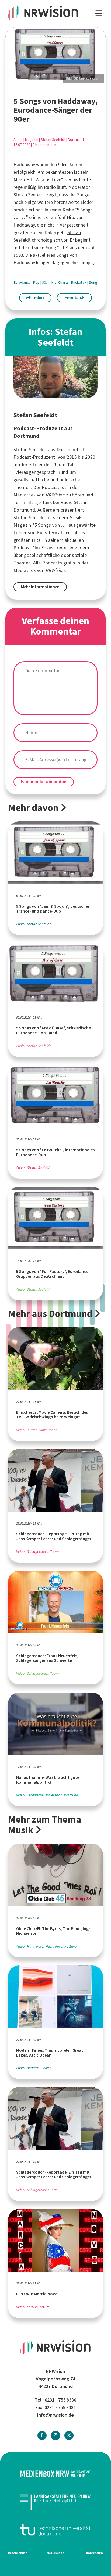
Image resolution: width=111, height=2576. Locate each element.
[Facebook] (42, 2435)
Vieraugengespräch (35, 472)
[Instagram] (55, 2435)
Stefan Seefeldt (53, 140)
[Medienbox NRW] (55, 2474)
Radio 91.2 (72, 502)
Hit (54, 282)
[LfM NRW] (55, 2502)
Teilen (37, 298)
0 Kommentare (44, 145)
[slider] (55, 55)
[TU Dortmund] (55, 2530)
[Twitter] (69, 2435)
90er (46, 282)
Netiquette (55, 2553)
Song (93, 282)
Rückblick (79, 282)
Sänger (84, 195)
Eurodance (23, 282)
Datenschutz (18, 2553)
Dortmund (76, 140)
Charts (64, 282)
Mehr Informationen (40, 587)
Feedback (74, 298)
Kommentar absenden (44, 782)
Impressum (95, 2553)
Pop (37, 282)
